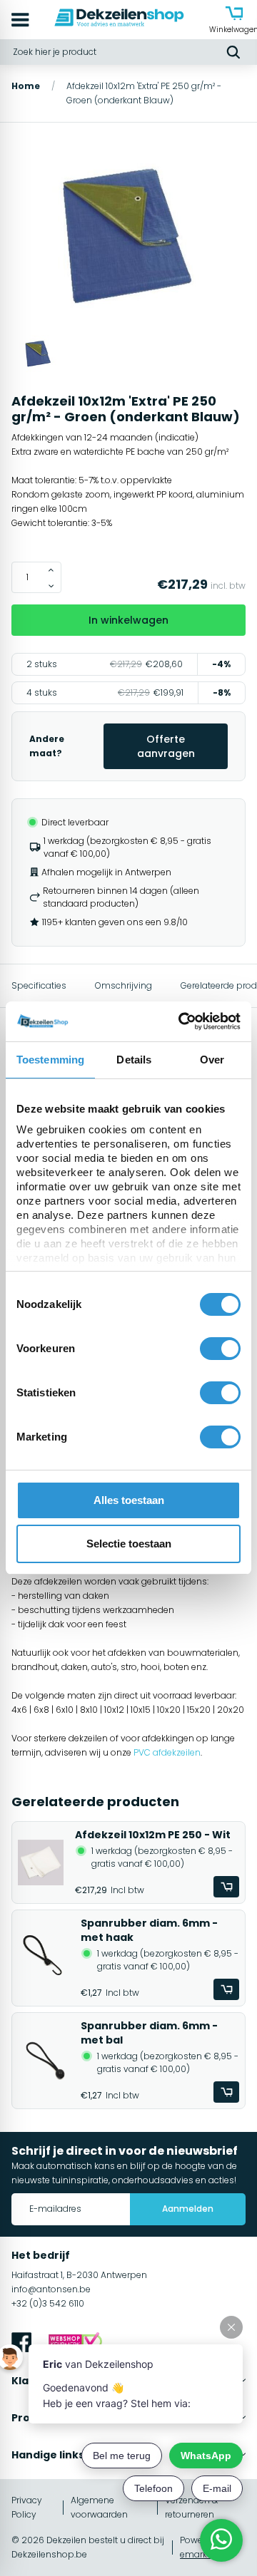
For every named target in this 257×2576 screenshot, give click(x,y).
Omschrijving (124, 985)
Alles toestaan (129, 1500)
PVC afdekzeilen (167, 1752)
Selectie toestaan (129, 1544)
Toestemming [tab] (50, 1060)
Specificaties (39, 985)
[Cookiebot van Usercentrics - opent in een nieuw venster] (181, 1021)
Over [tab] (212, 1060)
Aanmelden (188, 2209)
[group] (128, 237)
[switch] (220, 1349)
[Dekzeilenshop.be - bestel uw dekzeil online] (119, 20)
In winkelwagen (128, 620)
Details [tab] (134, 1060)
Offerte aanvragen (166, 746)
